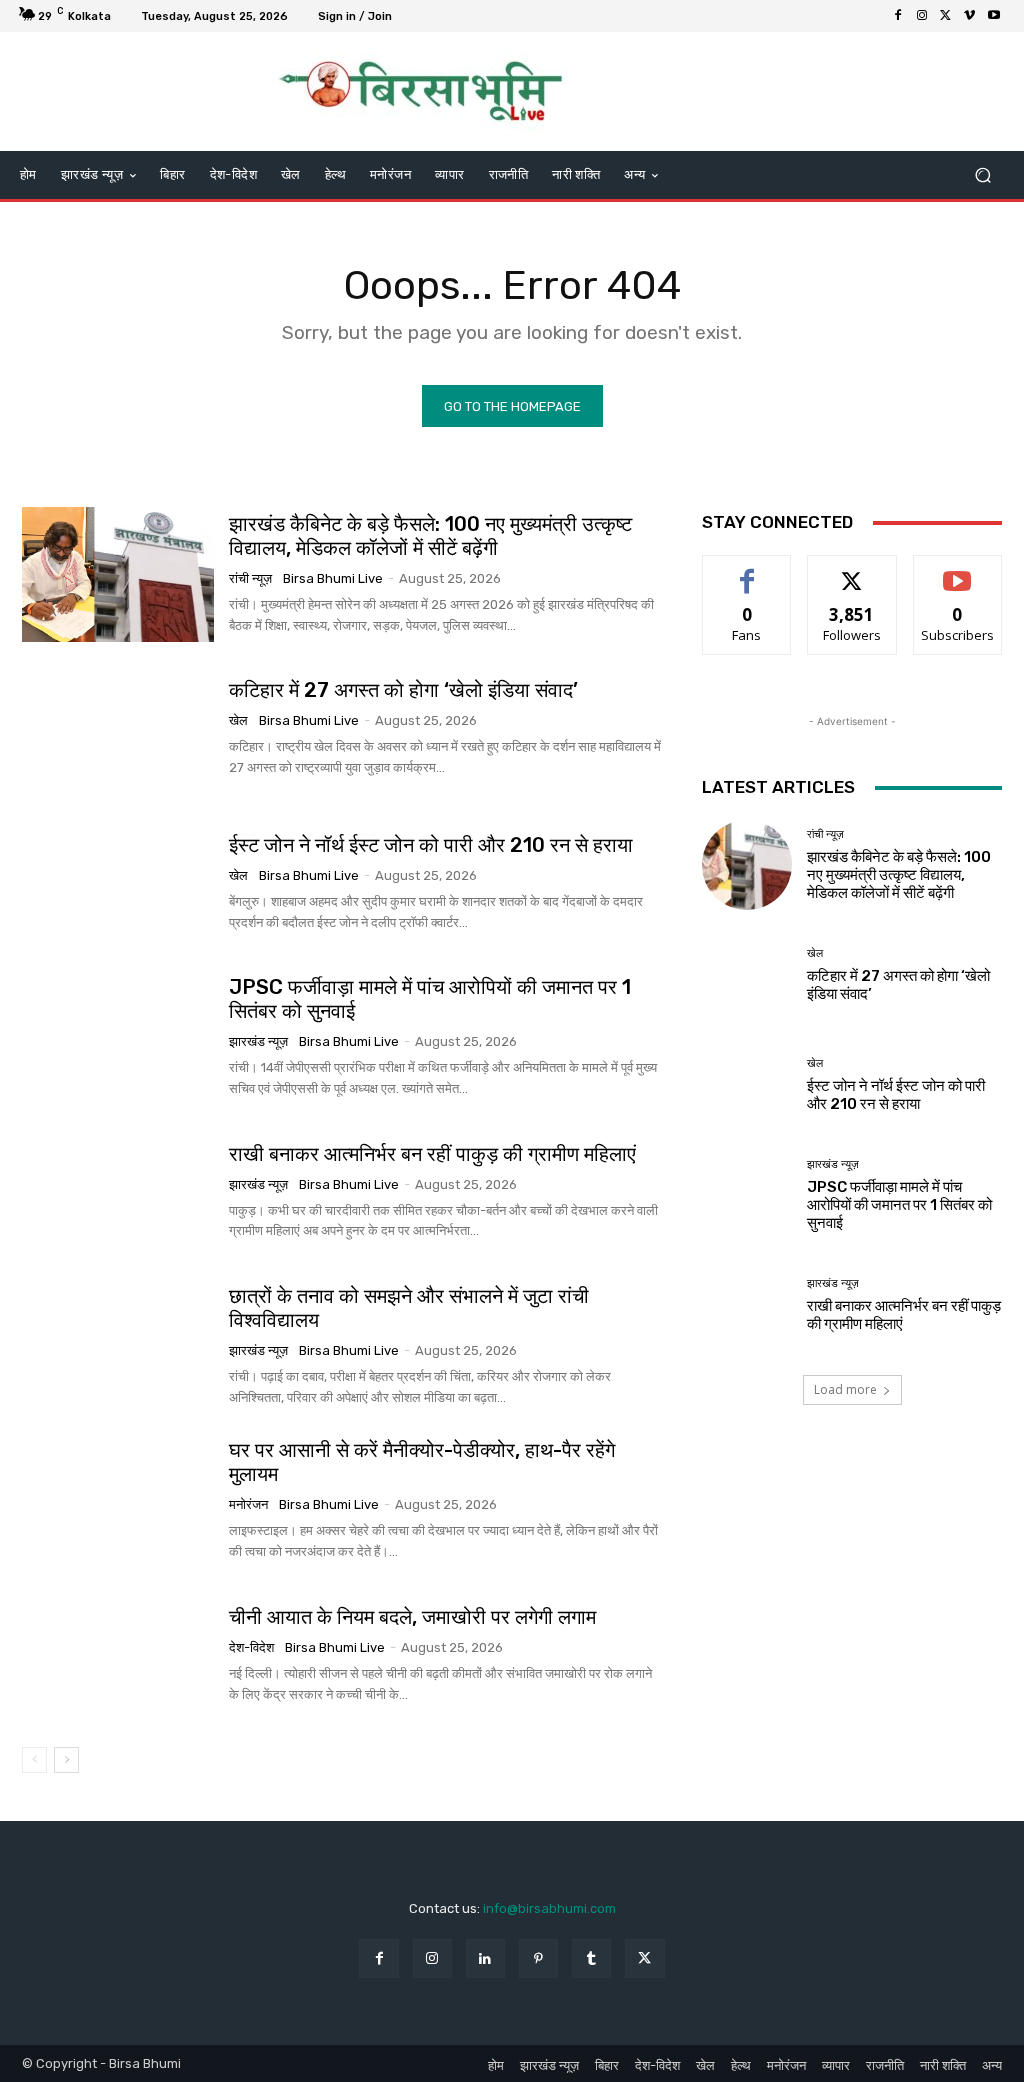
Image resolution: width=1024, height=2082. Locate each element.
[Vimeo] (970, 16)
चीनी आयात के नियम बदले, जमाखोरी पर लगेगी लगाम (412, 1617)
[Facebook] (898, 16)
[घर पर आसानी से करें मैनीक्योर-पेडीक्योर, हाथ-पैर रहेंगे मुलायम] (118, 1501)
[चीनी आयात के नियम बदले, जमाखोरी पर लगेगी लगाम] (118, 1655)
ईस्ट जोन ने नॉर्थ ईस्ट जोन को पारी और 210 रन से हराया (431, 845)
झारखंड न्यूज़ (258, 1041)
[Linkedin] (485, 1958)
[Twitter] (946, 16)
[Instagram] (922, 16)
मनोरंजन (248, 1504)
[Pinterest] (538, 1958)
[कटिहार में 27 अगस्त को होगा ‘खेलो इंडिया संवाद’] (118, 729)
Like (747, 570)
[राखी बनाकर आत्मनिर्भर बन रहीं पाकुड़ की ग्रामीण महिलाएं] (118, 1192)
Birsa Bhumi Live (333, 578)
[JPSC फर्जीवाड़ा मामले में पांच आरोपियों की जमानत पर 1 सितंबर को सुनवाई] (118, 1037)
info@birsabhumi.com (549, 1908)
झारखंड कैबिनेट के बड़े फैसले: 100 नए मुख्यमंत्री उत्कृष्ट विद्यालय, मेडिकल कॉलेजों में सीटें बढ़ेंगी (430, 536)
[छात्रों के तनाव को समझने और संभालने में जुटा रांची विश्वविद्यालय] (118, 1346)
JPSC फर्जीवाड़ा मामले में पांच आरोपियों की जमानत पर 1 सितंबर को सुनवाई (899, 1205)
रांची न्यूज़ (250, 578)
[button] (982, 175)
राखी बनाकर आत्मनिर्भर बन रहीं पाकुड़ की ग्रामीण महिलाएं (432, 1154)
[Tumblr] (591, 1958)
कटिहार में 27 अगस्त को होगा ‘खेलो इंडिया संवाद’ (403, 690)
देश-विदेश (251, 1647)
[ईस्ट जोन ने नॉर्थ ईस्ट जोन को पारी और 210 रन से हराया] (118, 883)
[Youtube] (994, 16)
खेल (238, 720)
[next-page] (66, 1760)
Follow (852, 570)
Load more (845, 1389)
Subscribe (958, 570)
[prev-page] (34, 1760)
